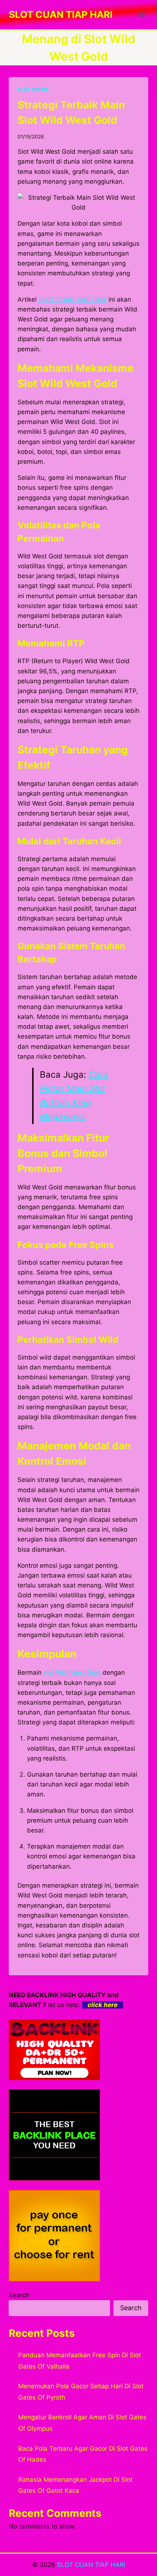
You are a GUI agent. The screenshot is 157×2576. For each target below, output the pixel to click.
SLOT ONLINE (33, 89)
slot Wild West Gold (72, 1673)
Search (19, 2295)
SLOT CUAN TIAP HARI (91, 2565)
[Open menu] (141, 14)
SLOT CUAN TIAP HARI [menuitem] (72, 299)
